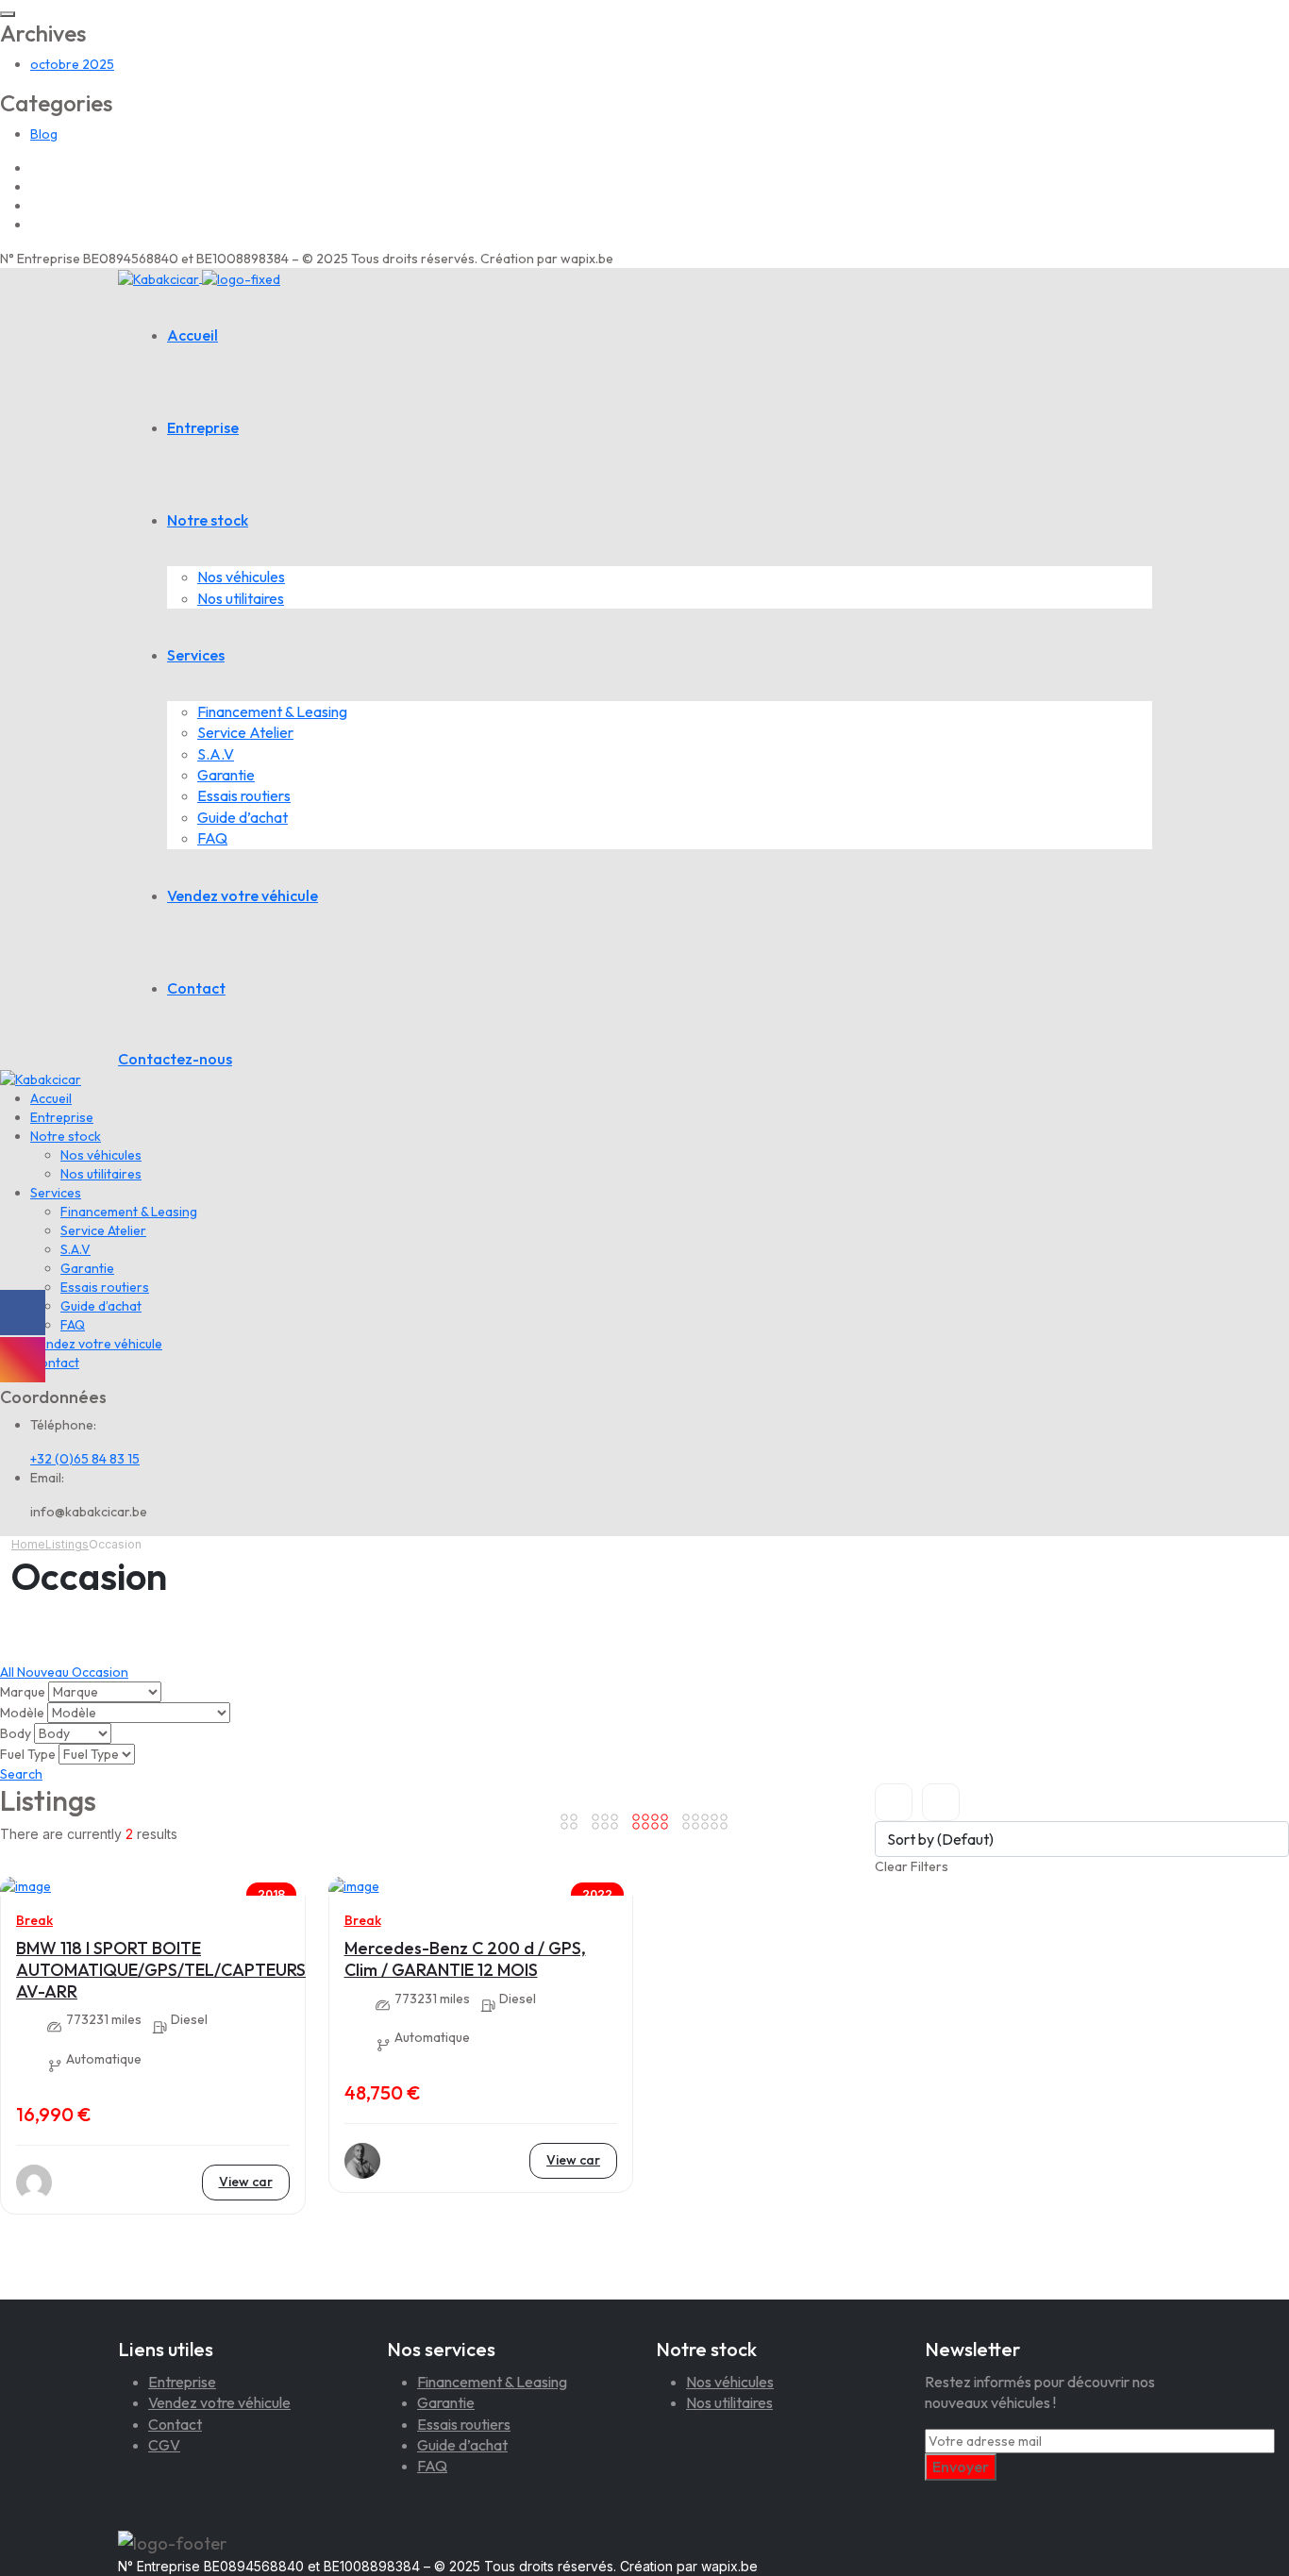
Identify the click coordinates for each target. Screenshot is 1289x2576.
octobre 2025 (72, 64)
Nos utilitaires (241, 598)
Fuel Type (28, 1754)
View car (246, 2182)
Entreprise (203, 427)
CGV (164, 2445)
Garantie (226, 775)
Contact (196, 988)
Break (34, 1920)
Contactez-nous (175, 1059)
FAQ (212, 838)
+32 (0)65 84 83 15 (85, 1459)
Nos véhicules (241, 577)
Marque (23, 1692)
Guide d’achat (243, 817)
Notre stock (208, 520)
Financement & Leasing (272, 711)
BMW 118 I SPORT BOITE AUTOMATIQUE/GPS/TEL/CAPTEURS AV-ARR (161, 1969)
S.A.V (216, 754)
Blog (44, 134)
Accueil (193, 335)
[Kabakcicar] (199, 277)
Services (196, 655)
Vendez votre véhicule (243, 895)
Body (16, 1733)
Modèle (22, 1713)
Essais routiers (244, 795)
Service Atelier (245, 732)
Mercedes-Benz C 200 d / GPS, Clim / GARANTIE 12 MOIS (465, 1959)
